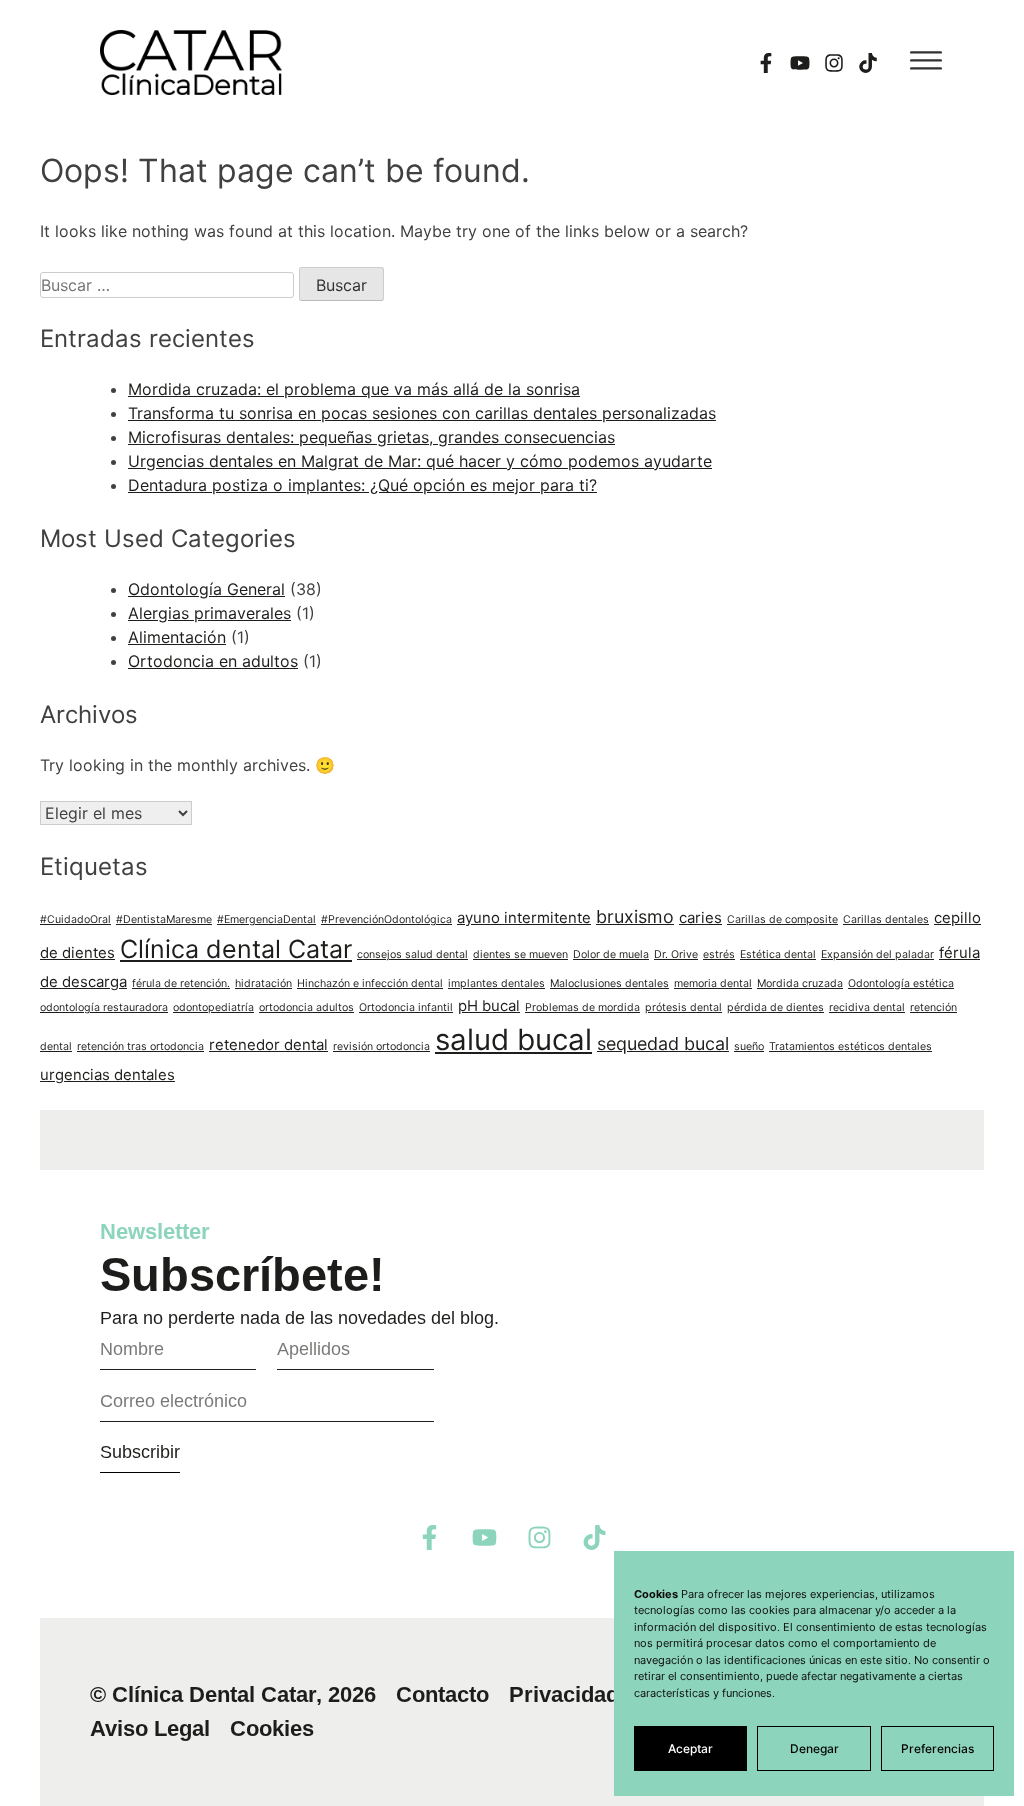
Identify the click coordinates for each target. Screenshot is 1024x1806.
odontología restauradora (104, 1007)
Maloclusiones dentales (609, 983)
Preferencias (937, 1748)
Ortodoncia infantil (406, 1007)
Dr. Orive (676, 954)
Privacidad (564, 1694)
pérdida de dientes (775, 1007)
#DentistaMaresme (164, 919)
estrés (719, 954)
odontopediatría (213, 1007)
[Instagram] (834, 63)
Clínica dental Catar (236, 949)
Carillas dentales (886, 919)
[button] (926, 60)
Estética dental (778, 954)
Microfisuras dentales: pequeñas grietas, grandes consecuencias (371, 437)
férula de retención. (181, 983)
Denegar (814, 1748)
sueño (749, 1046)
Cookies (272, 1728)
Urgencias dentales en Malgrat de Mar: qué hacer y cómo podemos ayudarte (420, 461)
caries (700, 917)
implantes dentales (496, 983)
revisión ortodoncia (381, 1046)
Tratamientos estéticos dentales (850, 1046)
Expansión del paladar (877, 954)
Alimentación (177, 637)
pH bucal (489, 1005)
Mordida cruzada (800, 983)
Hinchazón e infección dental (370, 983)
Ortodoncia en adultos (213, 661)
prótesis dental (683, 1007)
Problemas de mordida (582, 1007)
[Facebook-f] (766, 63)
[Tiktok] (868, 63)
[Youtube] (800, 63)
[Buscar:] (169, 285)
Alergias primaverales (209, 613)
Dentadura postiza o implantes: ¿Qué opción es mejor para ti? (362, 485)
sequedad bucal (663, 1043)
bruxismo (635, 916)
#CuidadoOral (75, 919)
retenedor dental (268, 1044)
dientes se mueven (520, 954)
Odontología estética (901, 983)
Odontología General (206, 589)
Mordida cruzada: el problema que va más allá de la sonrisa (354, 389)
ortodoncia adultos (306, 1007)
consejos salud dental (412, 954)
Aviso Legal (150, 1728)
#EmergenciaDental (266, 919)
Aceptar (690, 1748)
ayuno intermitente (524, 917)
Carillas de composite (782, 919)
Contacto (442, 1694)
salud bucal (513, 1039)
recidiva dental (867, 1007)
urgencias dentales (107, 1074)
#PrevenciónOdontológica (386, 919)
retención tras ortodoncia (140, 1046)
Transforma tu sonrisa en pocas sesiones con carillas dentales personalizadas (422, 413)
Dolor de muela (611, 954)
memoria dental (713, 983)
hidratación (263, 983)
